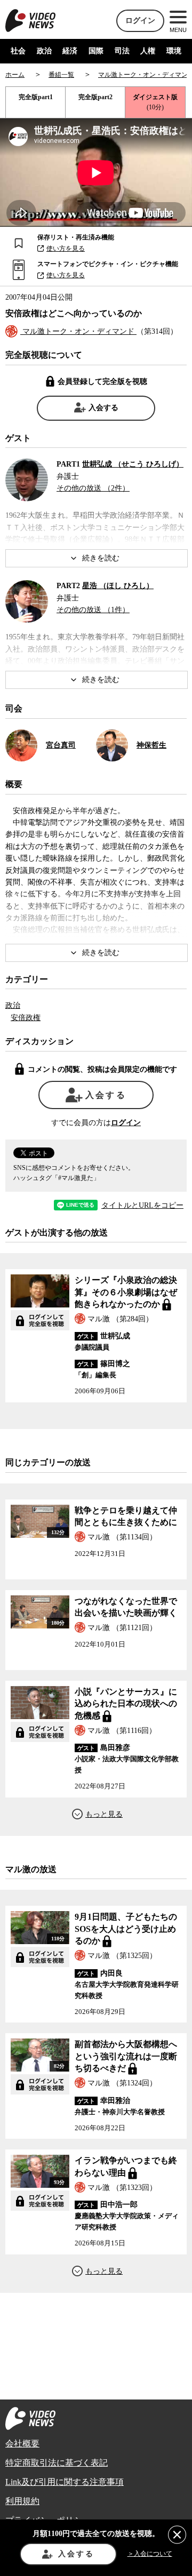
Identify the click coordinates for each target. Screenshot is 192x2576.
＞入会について (150, 2554)
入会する (103, 408)
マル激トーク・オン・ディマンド (78, 331)
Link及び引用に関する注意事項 (65, 2482)
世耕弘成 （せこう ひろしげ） (133, 464)
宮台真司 (61, 745)
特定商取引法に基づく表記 (57, 2463)
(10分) (155, 102)
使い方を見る (66, 248)
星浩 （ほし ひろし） (118, 586)
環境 (174, 51)
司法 (122, 51)
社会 (18, 51)
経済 (70, 51)
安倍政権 (26, 1018)
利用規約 (22, 2501)
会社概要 (22, 2443)
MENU (178, 30)
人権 (148, 51)
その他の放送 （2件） (93, 488)
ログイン (140, 21)
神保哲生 (151, 745)
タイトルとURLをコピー (142, 1206)
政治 (44, 51)
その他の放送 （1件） (93, 610)
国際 (96, 51)
